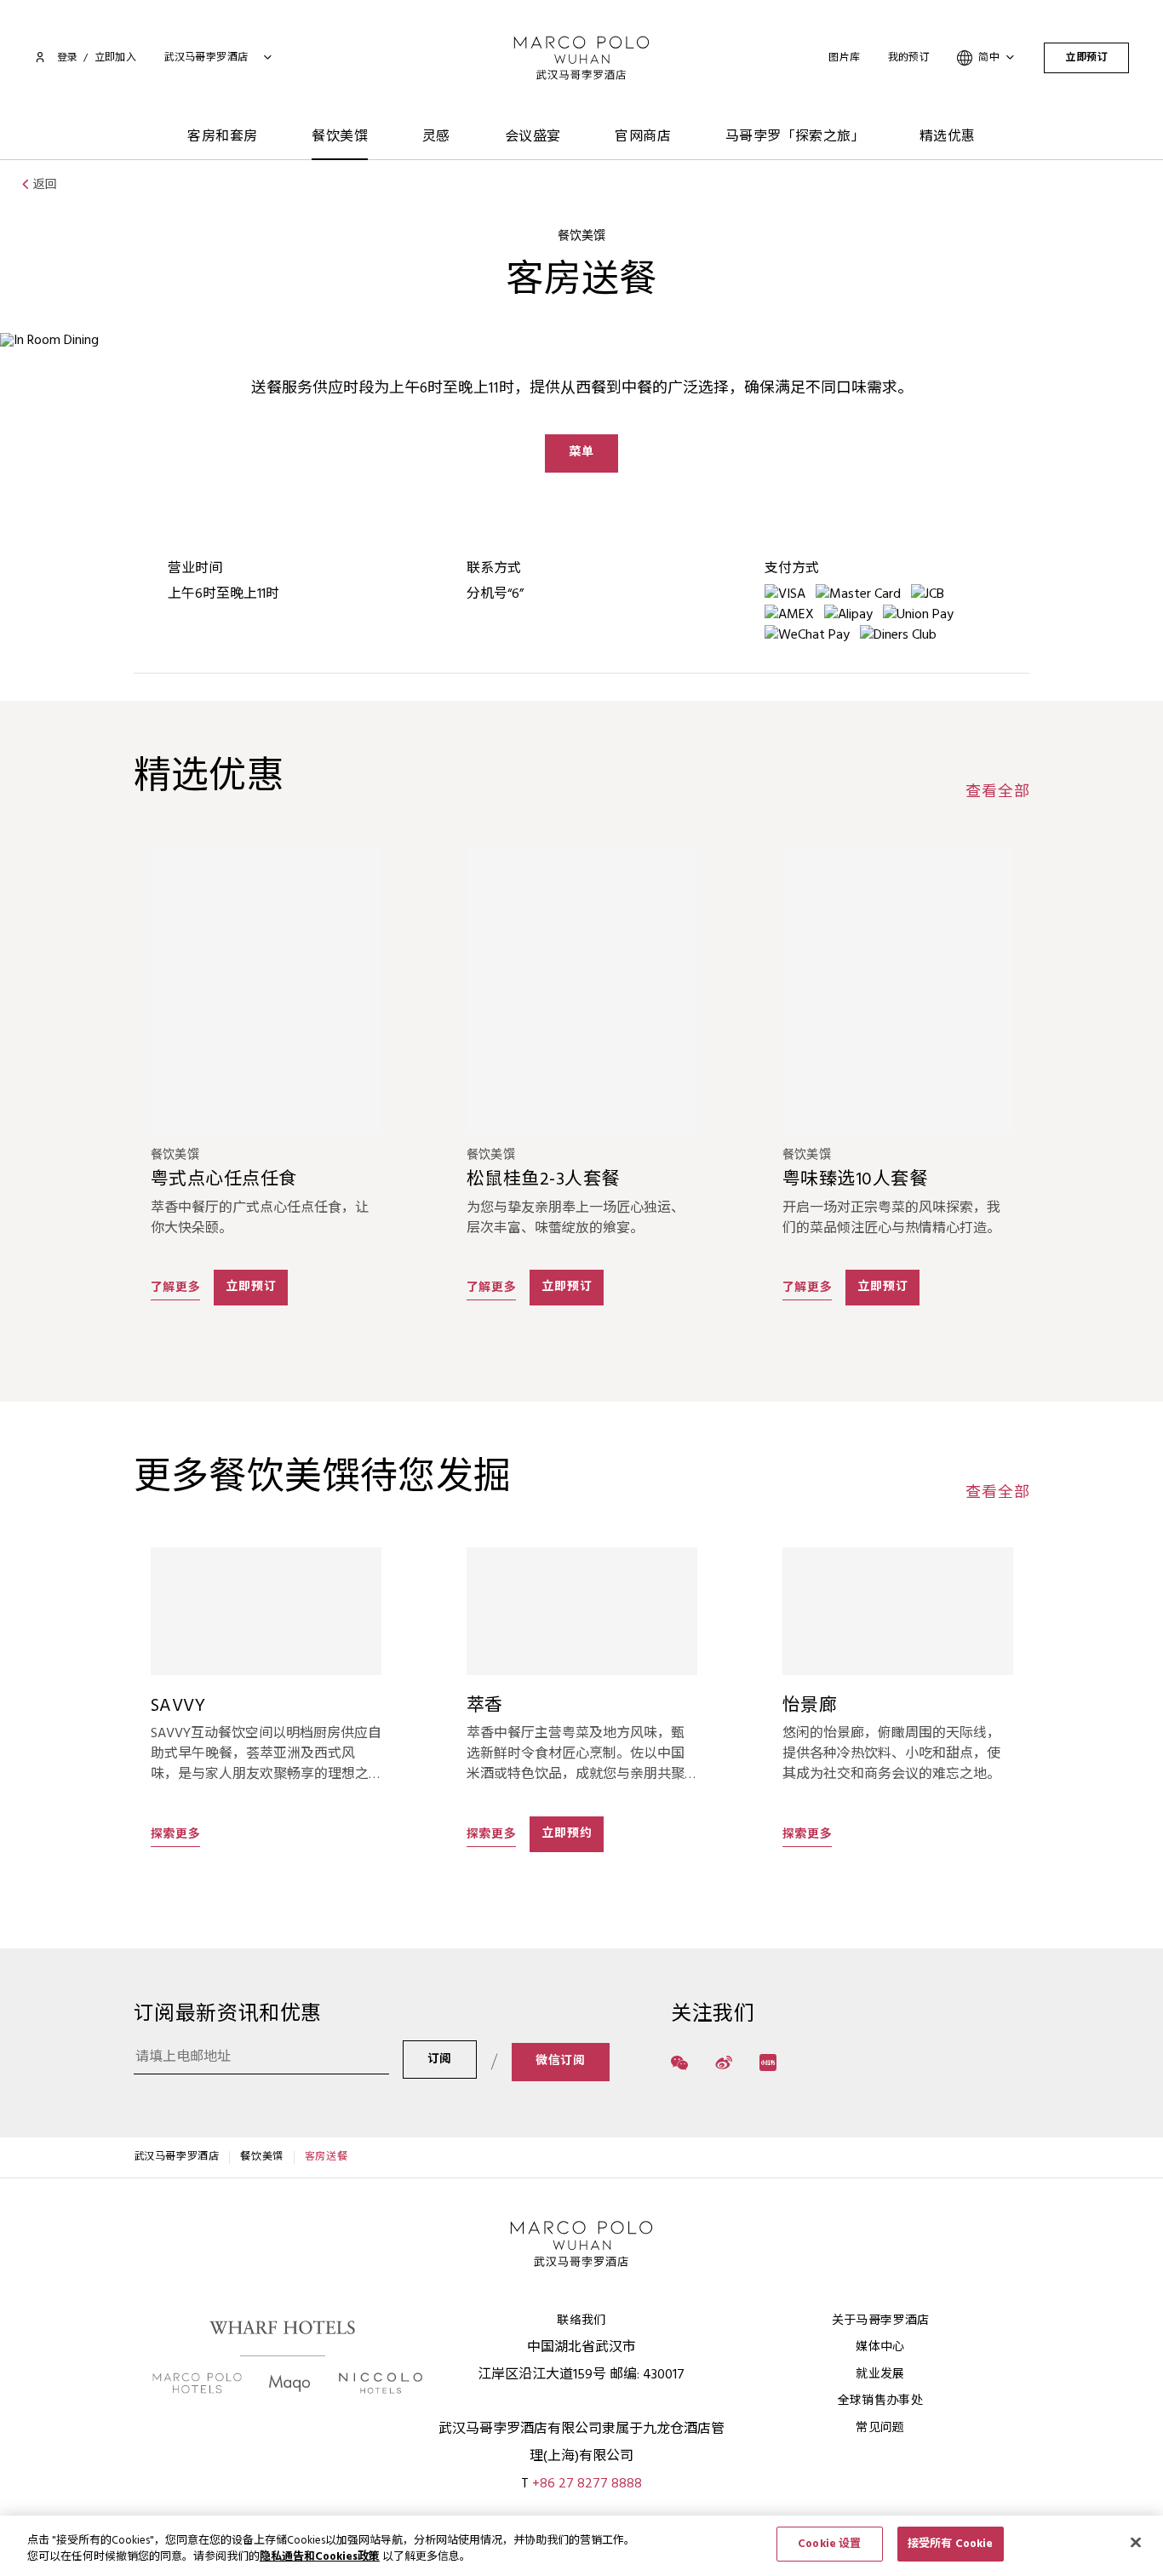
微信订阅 (561, 2061)
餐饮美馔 (340, 137)
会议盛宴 (533, 137)
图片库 (844, 58)
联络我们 (581, 2321)
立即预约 (567, 1834)
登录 (67, 58)
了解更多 (176, 1288)
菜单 (581, 453)
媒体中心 (880, 2347)
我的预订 (909, 58)
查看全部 (997, 793)
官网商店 (643, 137)
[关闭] (1136, 2542)
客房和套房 (222, 137)
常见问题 (880, 2428)
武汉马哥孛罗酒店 (177, 2157)
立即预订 (1086, 58)
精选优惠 (948, 137)
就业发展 (880, 2375)
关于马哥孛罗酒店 (881, 2321)
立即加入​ (116, 58)
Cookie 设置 (829, 2544)
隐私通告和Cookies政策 (320, 2558)
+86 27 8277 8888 (587, 2484)
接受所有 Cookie (950, 2544)
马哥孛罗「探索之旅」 (795, 137)
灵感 (436, 137)
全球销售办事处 (880, 2401)
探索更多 (176, 1834)
